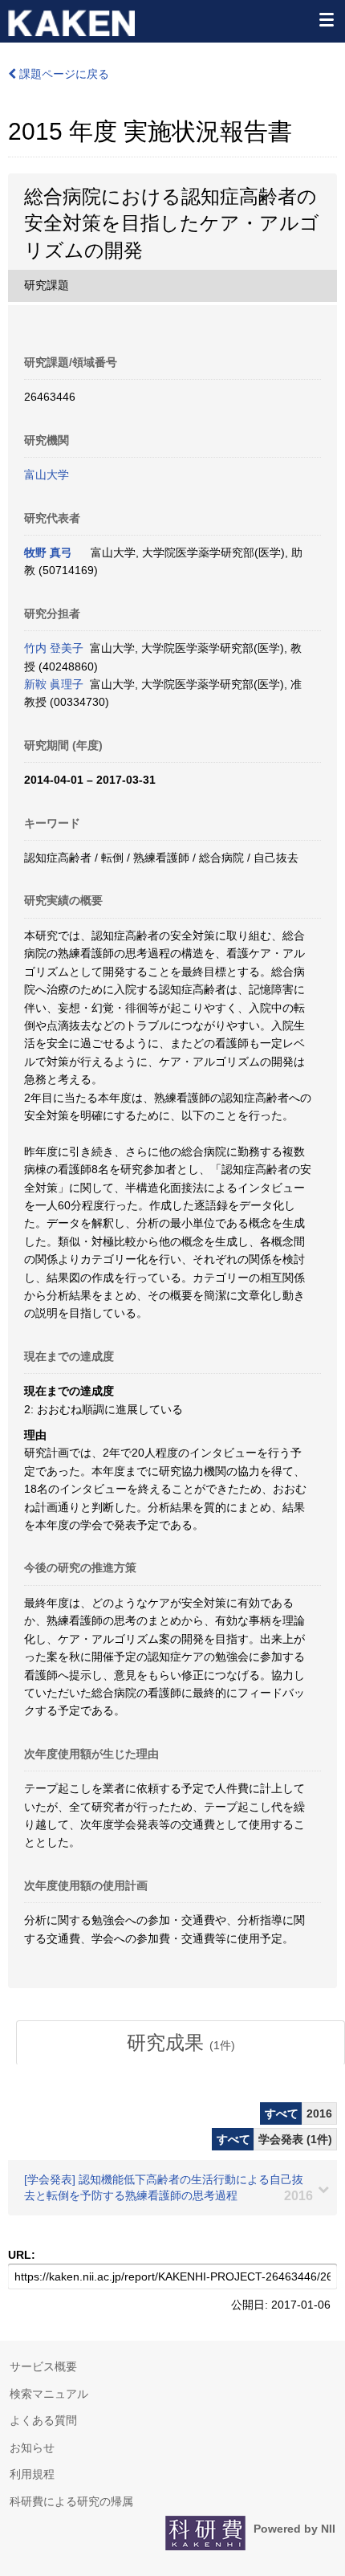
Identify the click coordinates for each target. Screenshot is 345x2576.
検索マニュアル (49, 2394)
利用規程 (32, 2474)
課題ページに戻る (63, 74)
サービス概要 (43, 2366)
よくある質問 (43, 2420)
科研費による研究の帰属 (71, 2501)
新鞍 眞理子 (54, 684)
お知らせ (32, 2448)
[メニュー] (326, 19)
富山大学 (47, 475)
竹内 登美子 (54, 648)
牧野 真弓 (48, 552)
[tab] (181, 2043)
